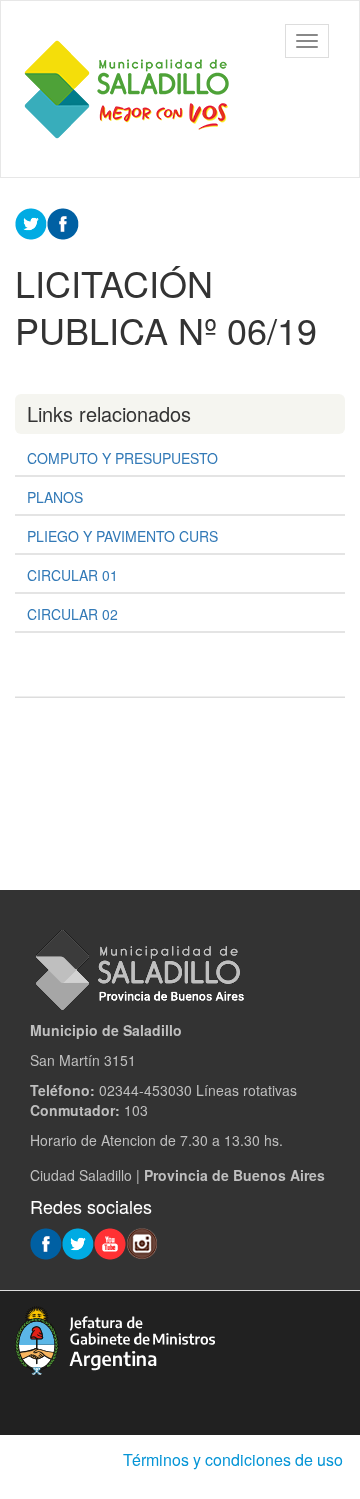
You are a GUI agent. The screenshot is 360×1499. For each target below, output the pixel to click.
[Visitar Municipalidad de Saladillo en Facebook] (46, 1242)
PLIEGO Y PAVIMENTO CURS (122, 536)
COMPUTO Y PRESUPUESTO (122, 458)
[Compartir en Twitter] (31, 222)
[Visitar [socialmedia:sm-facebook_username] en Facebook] (63, 222)
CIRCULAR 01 (72, 575)
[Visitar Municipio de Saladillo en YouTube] (110, 1242)
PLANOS (55, 497)
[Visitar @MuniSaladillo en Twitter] (78, 1242)
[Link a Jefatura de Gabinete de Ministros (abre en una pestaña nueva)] (115, 1338)
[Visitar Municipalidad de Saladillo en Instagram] (142, 1242)
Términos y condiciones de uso (233, 1459)
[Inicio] (126, 89)
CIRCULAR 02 (72, 614)
